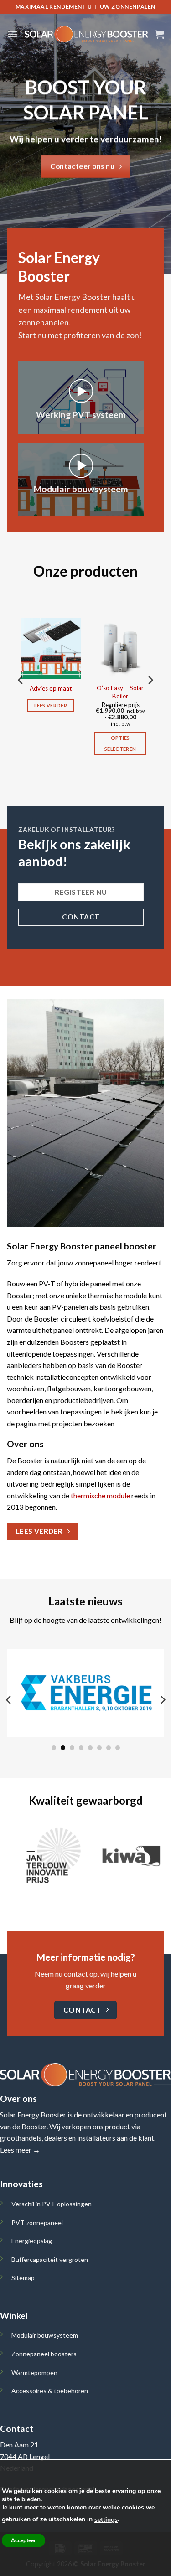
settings (106, 2520)
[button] (12, 34)
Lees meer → (20, 2150)
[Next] (150, 699)
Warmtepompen (34, 2372)
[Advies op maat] (51, 648)
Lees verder (51, 705)
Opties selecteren (120, 743)
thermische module (100, 1495)
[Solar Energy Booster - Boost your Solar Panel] (86, 34)
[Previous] (21, 699)
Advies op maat (51, 688)
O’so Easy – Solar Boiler (120, 692)
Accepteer (23, 2540)
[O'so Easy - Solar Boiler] (120, 648)
